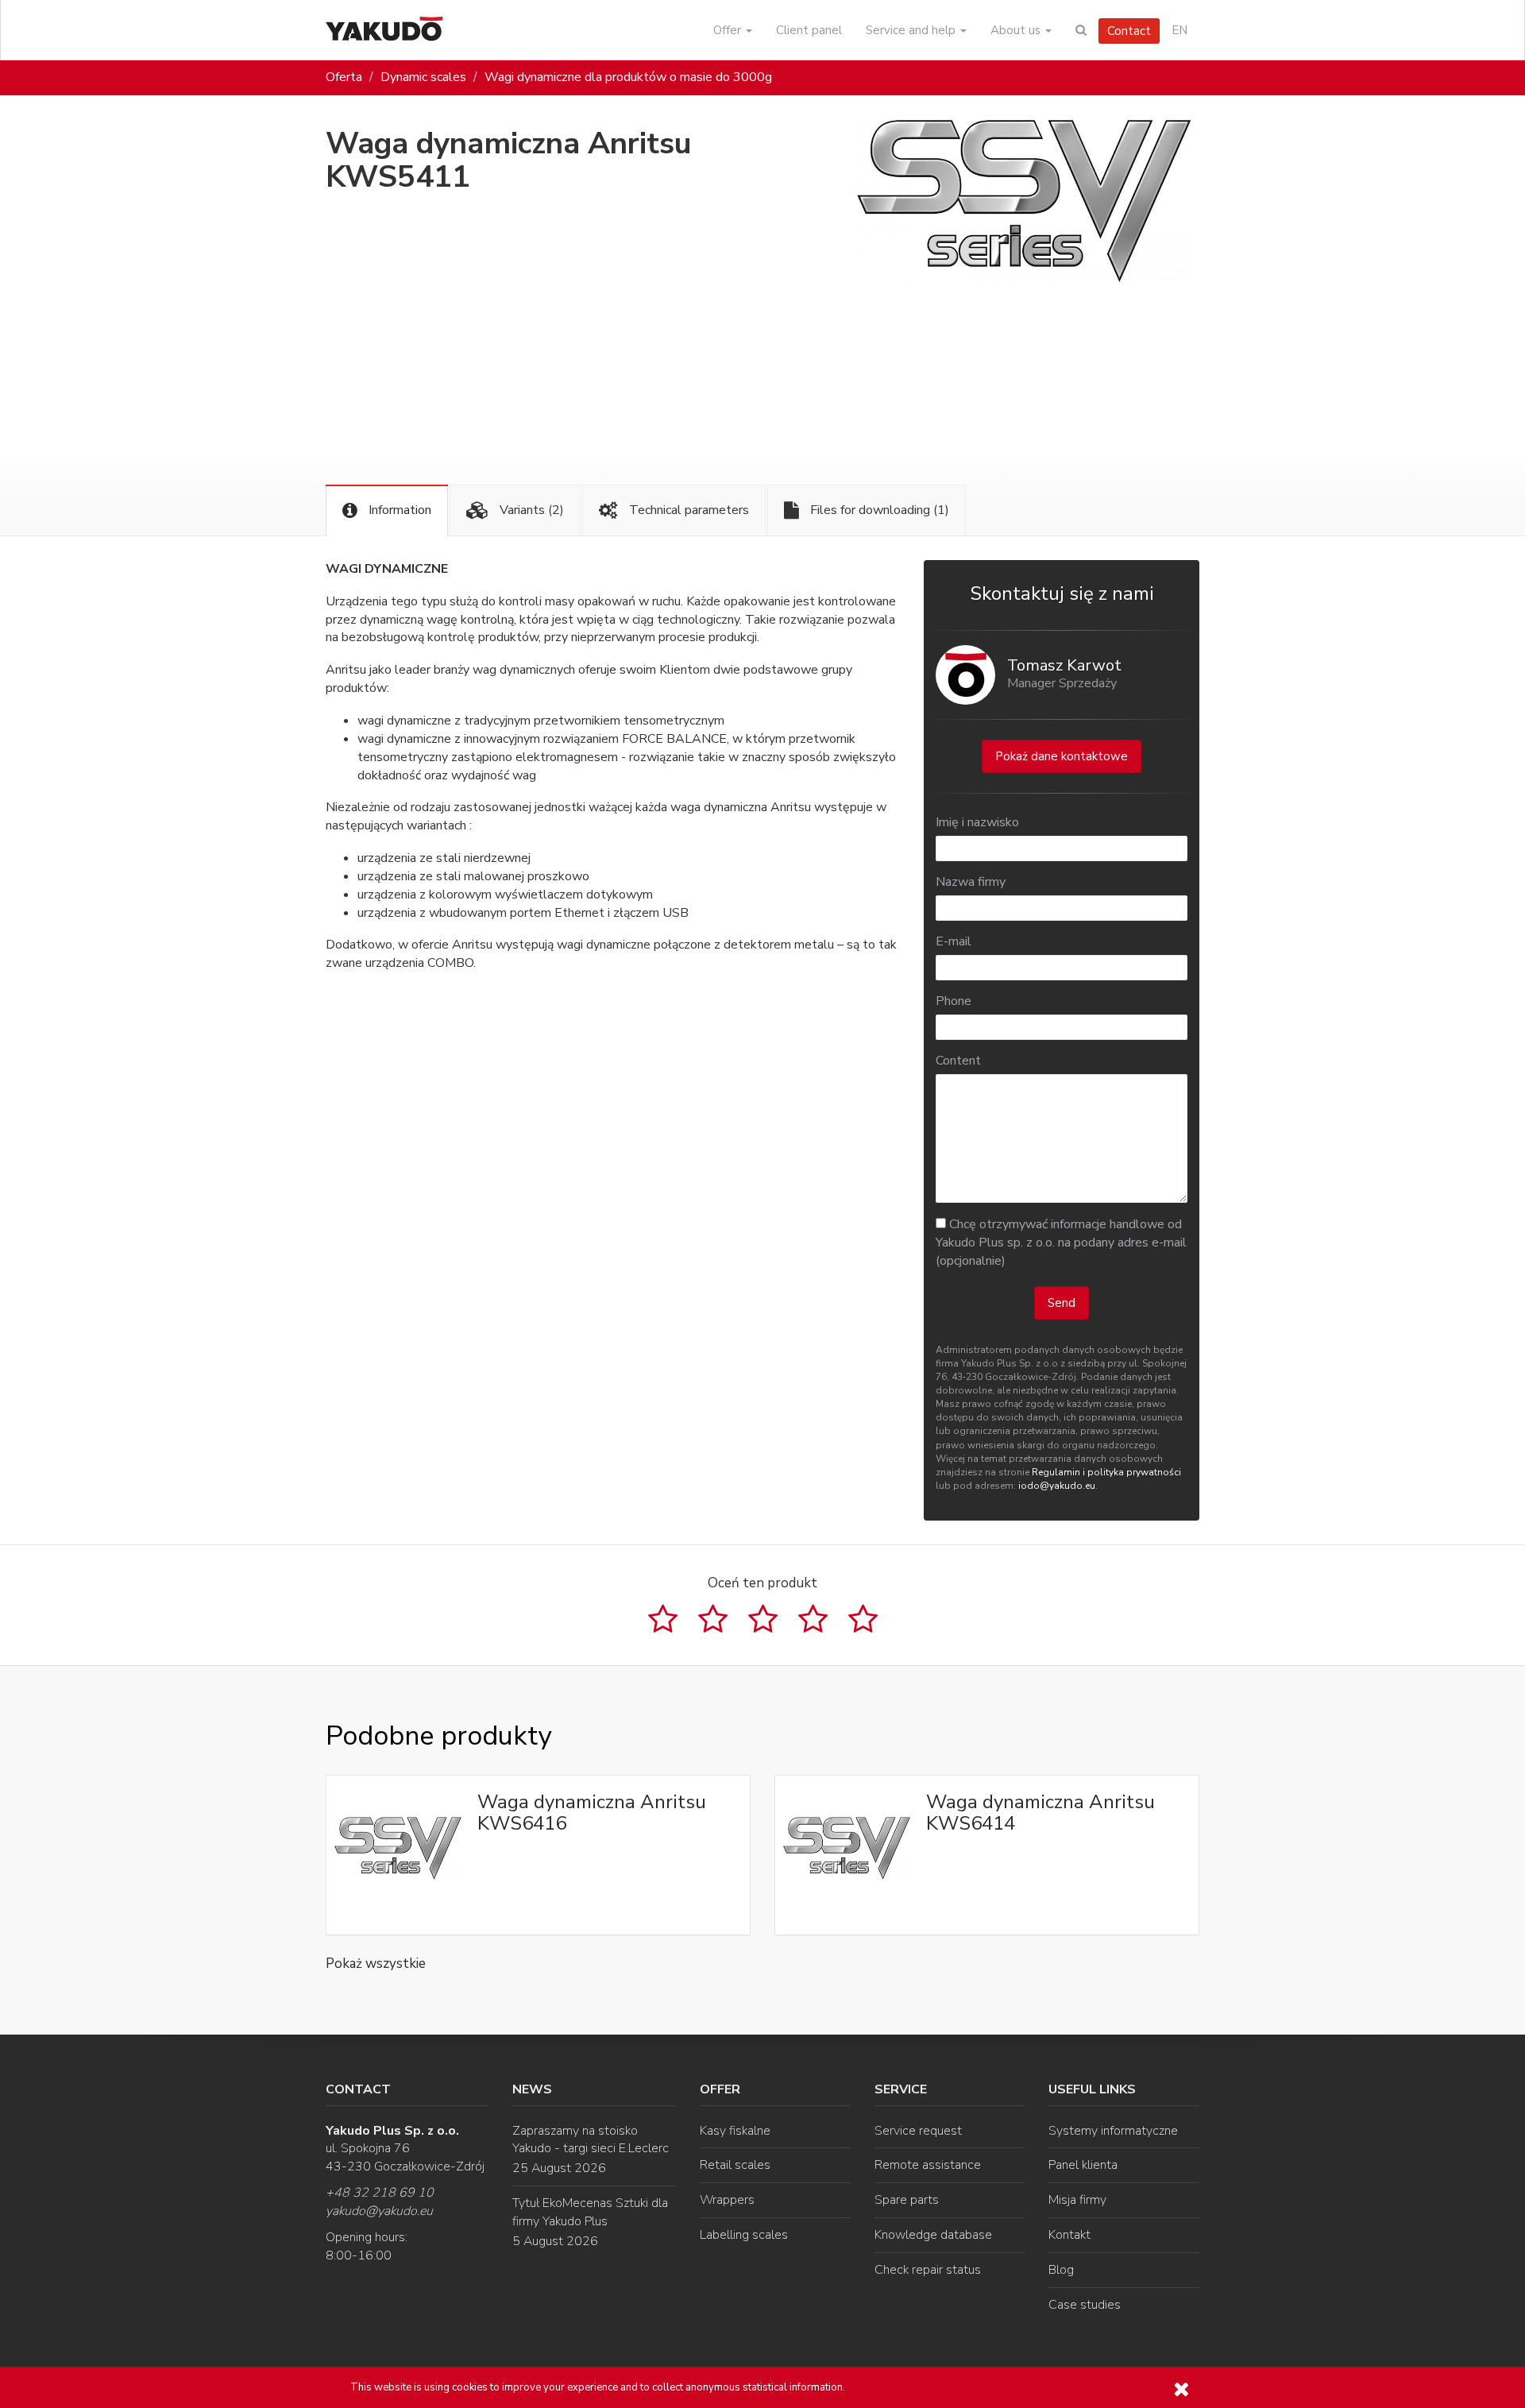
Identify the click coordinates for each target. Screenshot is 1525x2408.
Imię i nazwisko (977, 822)
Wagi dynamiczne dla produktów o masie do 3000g (628, 77)
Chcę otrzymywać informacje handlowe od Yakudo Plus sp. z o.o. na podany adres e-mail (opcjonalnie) (1061, 1243)
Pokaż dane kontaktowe (1062, 756)
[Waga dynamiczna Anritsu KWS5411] (1024, 201)
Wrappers (727, 2200)
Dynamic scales (423, 77)
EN (1179, 30)
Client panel (809, 30)
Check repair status (928, 2270)
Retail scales (735, 2165)
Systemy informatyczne (1113, 2131)
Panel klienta (1083, 2165)
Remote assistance (928, 2165)
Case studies (1085, 2305)
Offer (729, 30)
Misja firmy (1077, 2200)
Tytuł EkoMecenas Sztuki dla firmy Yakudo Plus (590, 2212)
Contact (1129, 31)
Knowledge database (933, 2235)
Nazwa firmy (971, 882)
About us (1017, 30)
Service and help (912, 30)
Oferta (344, 77)
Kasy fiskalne (735, 2131)
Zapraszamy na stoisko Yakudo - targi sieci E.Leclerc (591, 2140)
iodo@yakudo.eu (1057, 1486)
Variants (530, 510)
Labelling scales (744, 2235)
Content (958, 1061)
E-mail (954, 941)
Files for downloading (878, 510)
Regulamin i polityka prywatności (1106, 1472)
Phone (954, 1001)
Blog (1061, 2270)
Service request (918, 2131)
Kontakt (1069, 2235)
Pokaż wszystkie (376, 1964)
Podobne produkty (438, 1736)
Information (398, 510)
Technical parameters (687, 510)
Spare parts (907, 2200)
